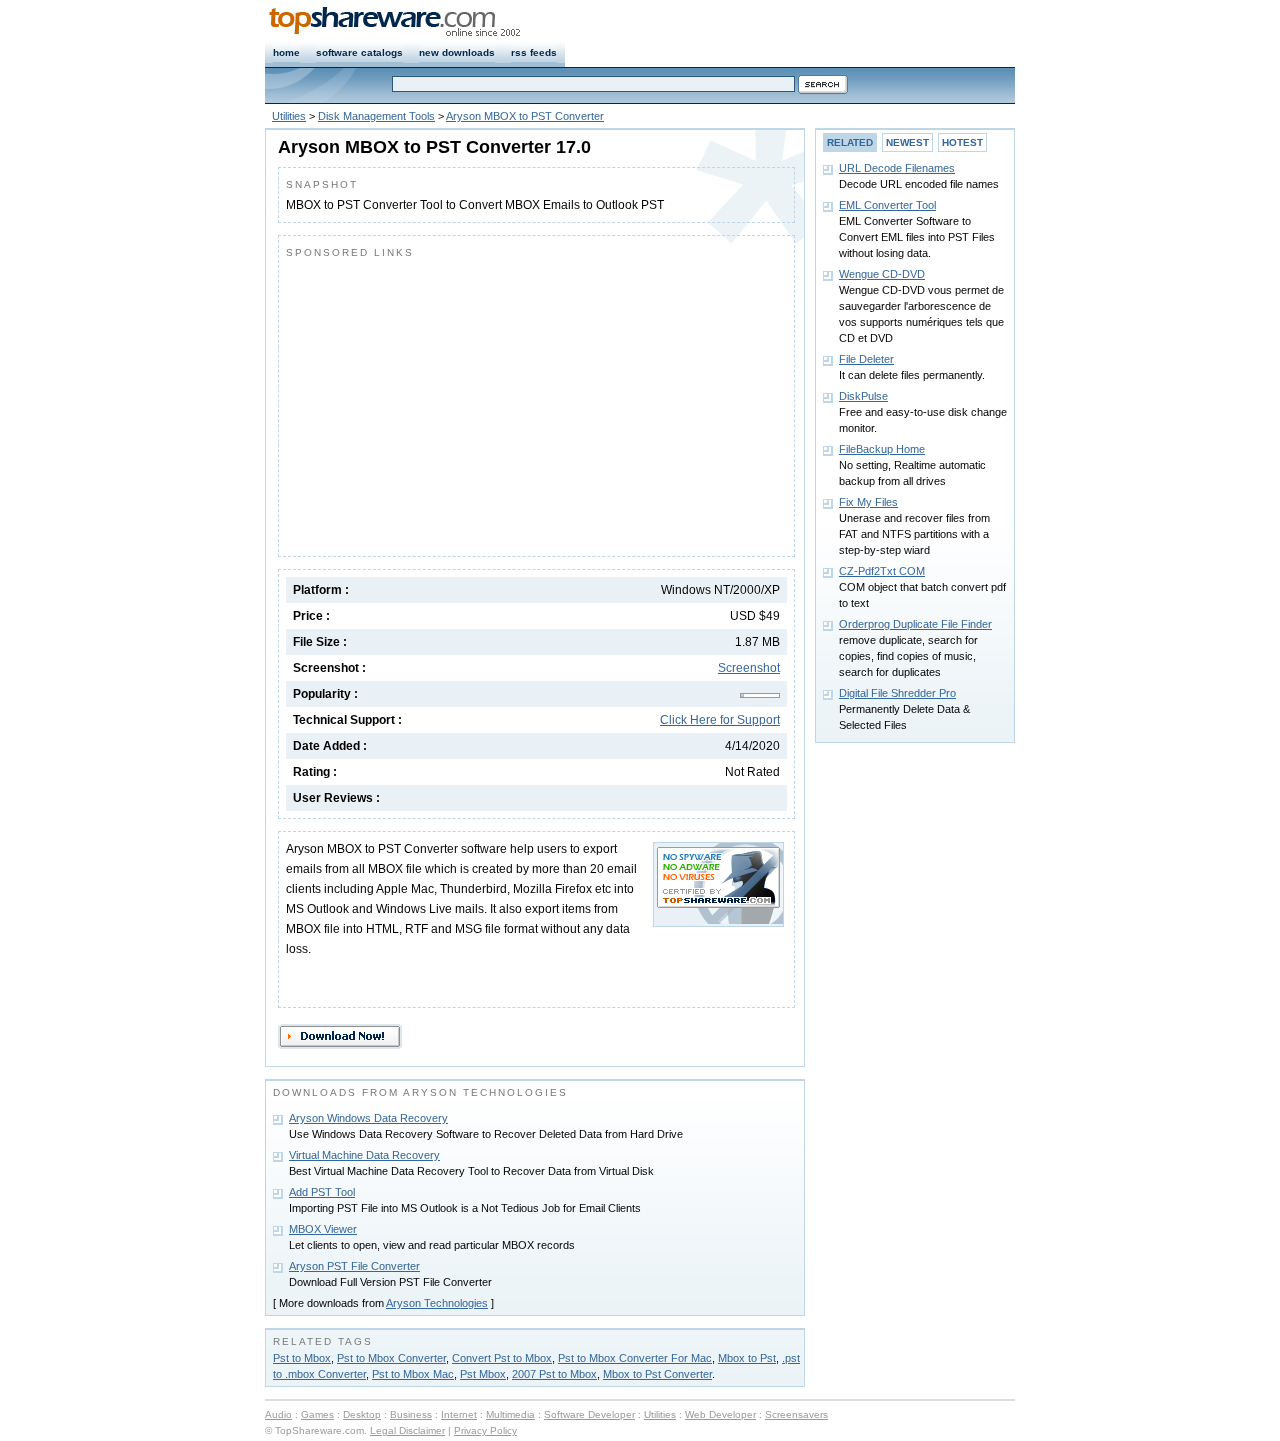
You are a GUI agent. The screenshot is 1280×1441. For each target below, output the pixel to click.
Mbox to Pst (747, 1358)
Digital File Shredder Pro (897, 693)
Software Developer (589, 1414)
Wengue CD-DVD (882, 274)
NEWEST (907, 142)
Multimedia (510, 1414)
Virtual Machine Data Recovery (364, 1155)
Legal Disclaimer (407, 1430)
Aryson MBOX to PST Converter (525, 116)
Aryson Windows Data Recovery (368, 1118)
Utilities (289, 116)
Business (411, 1414)
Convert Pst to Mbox (502, 1358)
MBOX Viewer (323, 1229)
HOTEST (962, 142)
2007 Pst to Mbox (554, 1374)
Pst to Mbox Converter (391, 1358)
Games (317, 1414)
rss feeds (534, 52)
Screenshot (749, 668)
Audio (278, 1414)
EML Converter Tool (887, 205)
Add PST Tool (322, 1192)
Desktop (362, 1414)
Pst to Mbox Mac (413, 1374)
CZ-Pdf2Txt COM (882, 571)
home (286, 52)
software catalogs (359, 52)
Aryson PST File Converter (354, 1266)
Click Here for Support (720, 720)
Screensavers (796, 1414)
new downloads (457, 52)
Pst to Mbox (302, 1358)
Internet (459, 1414)
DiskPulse (863, 396)
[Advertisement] (454, 403)
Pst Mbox (483, 1374)
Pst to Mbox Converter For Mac (635, 1358)
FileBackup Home (882, 449)
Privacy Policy (485, 1430)
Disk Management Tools (376, 116)
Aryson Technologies (437, 1303)
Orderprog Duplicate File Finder (915, 624)
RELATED (850, 142)
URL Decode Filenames (897, 168)
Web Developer (720, 1414)
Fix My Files (868, 502)
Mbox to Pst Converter (657, 1374)
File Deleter (866, 359)
